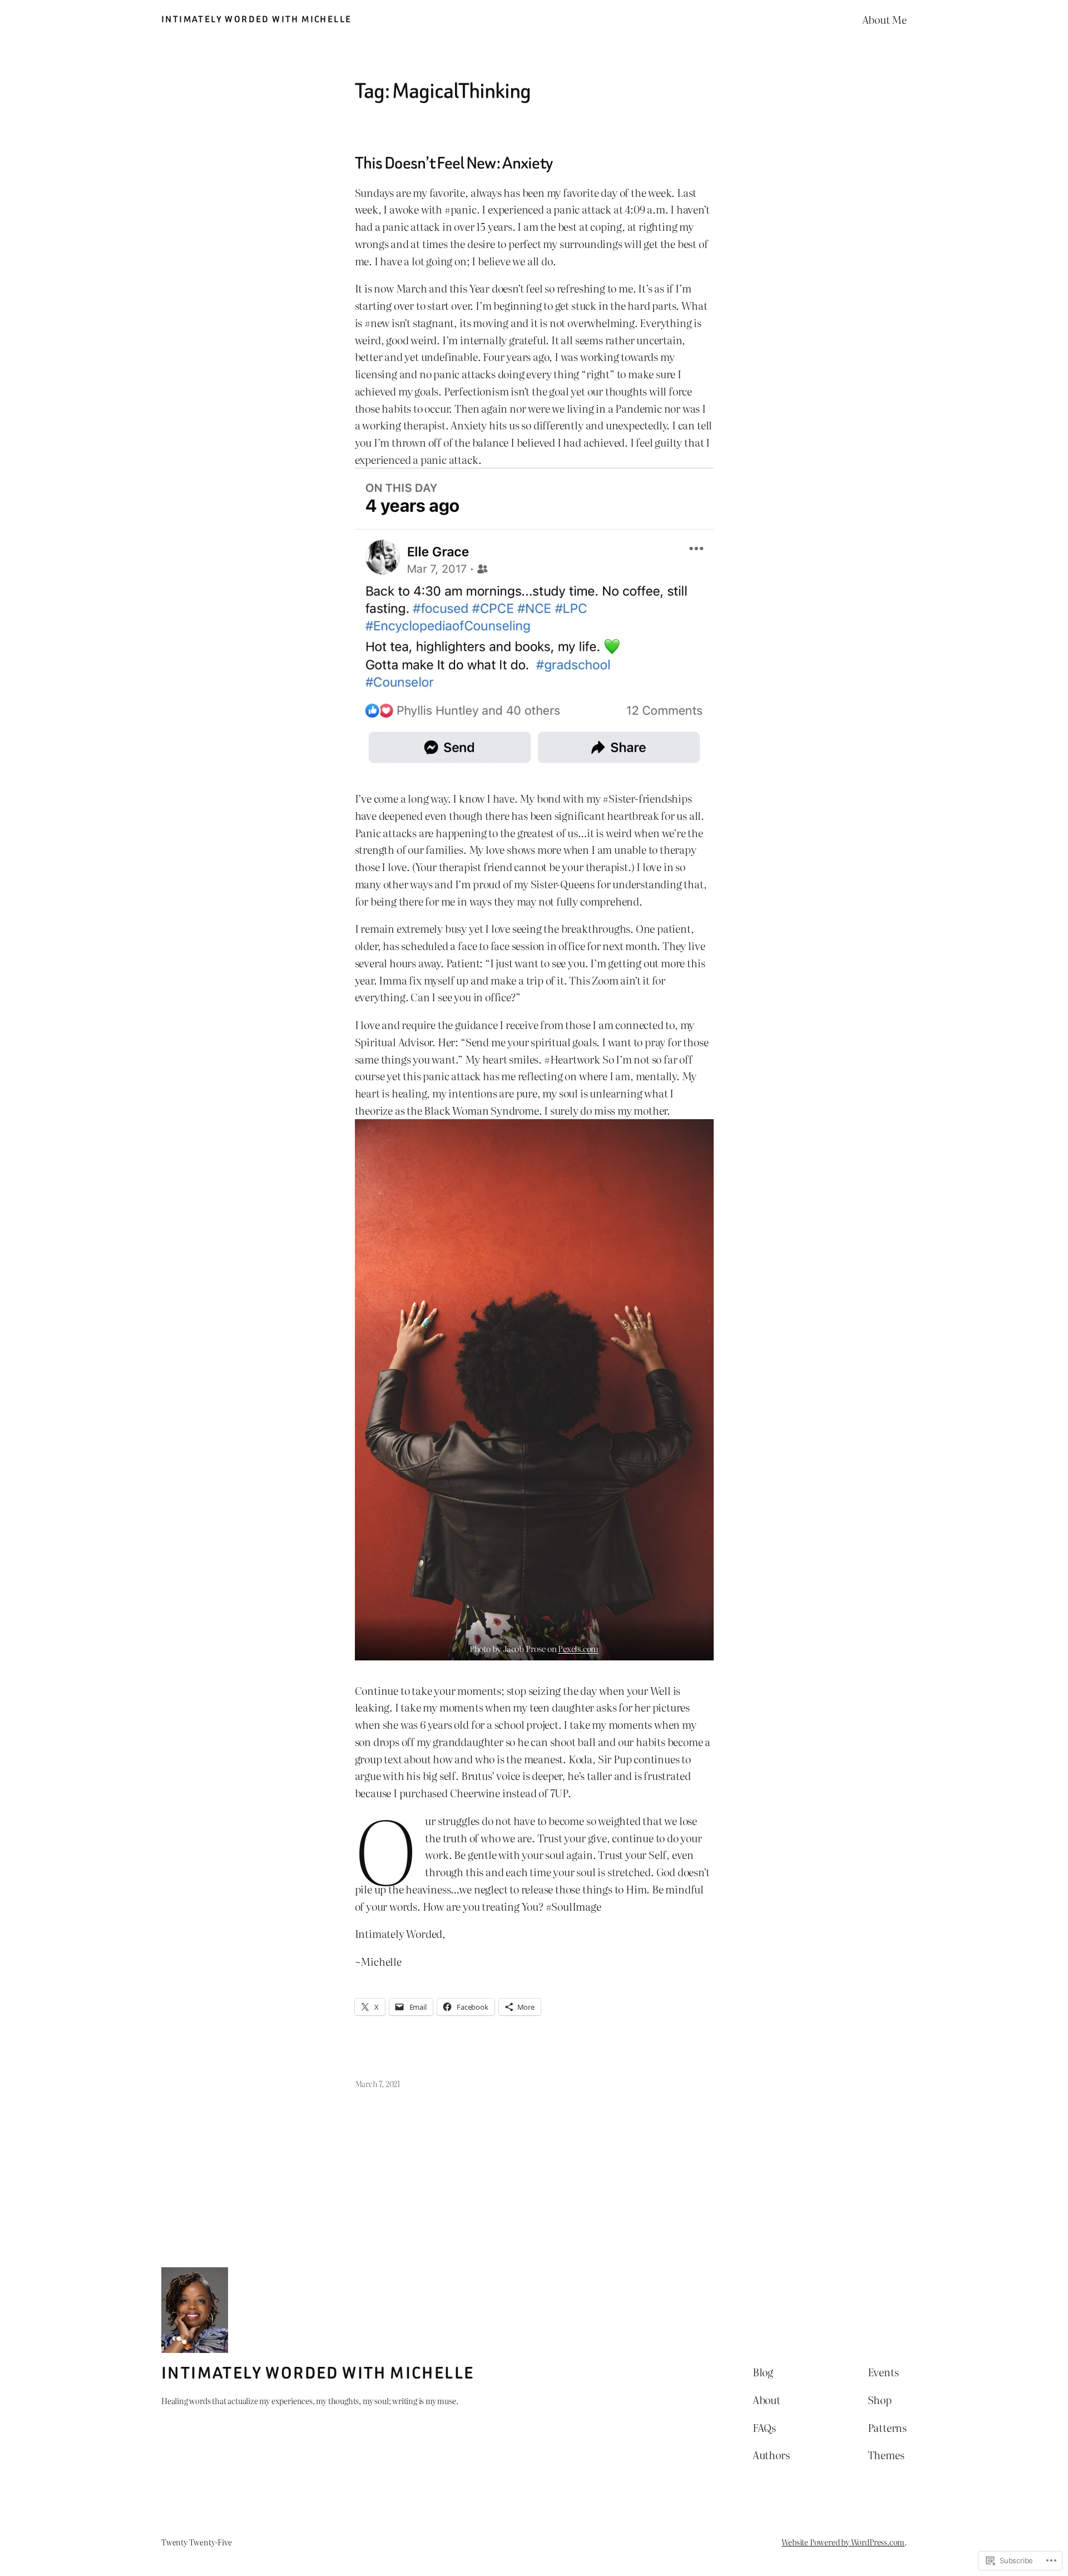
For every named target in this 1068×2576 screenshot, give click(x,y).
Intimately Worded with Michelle (256, 19)
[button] (534, 618)
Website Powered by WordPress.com (843, 2542)
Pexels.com (578, 1648)
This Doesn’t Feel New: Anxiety (454, 164)
